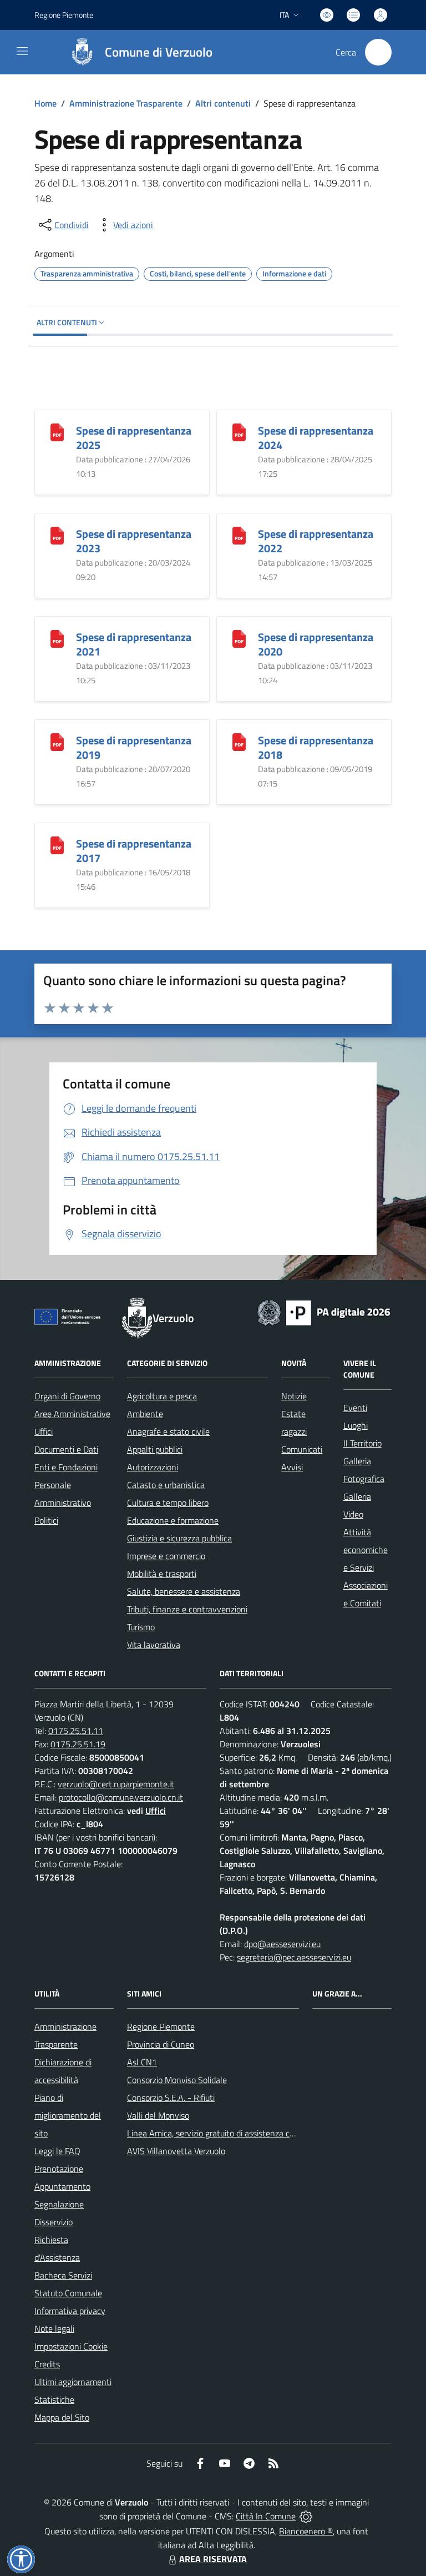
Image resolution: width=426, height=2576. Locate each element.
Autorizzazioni (153, 1467)
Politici (46, 1520)
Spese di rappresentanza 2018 (316, 747)
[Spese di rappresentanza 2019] (57, 741)
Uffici (44, 1431)
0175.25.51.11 (76, 1731)
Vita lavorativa (154, 1645)
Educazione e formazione (173, 1520)
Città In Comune (266, 2516)
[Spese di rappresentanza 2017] (57, 845)
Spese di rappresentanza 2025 (134, 438)
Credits (47, 2364)
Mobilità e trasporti (162, 1574)
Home (45, 103)
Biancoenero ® (306, 2531)
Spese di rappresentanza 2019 (134, 747)
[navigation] (22, 51)
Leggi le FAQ (57, 2151)
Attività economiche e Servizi (366, 1550)
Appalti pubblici (155, 1449)
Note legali (54, 2328)
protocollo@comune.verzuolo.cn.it (121, 1797)
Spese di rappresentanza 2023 (134, 541)
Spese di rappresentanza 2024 (316, 438)
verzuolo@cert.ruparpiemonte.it (116, 1784)
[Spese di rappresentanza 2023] (57, 535)
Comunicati (302, 1449)
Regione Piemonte (64, 15)
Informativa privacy (70, 2311)
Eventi (355, 1408)
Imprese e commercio (166, 1556)
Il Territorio (362, 1443)
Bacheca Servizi (63, 2275)
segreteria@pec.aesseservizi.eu (294, 1957)
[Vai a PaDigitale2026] (324, 1312)
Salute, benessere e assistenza (184, 1591)
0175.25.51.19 (78, 1744)
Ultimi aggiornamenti (73, 2382)
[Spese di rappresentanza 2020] (239, 638)
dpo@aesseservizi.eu (282, 1944)
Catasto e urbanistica (166, 1485)
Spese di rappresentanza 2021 (134, 644)
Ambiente (145, 1414)
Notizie (294, 1396)
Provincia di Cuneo (161, 2044)
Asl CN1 (142, 2062)
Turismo (141, 1627)
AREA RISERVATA (213, 2559)
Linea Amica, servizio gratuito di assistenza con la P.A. (225, 2133)
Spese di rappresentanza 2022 (316, 541)
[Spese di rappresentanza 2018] (239, 741)
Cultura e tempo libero (168, 1503)
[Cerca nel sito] (378, 52)
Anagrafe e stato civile (168, 1431)
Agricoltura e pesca (162, 1396)
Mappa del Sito (62, 2417)
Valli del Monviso (158, 2115)
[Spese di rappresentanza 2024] (239, 432)
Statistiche (54, 2399)
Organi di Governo (67, 1396)
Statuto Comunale (68, 2293)
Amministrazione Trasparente (126, 103)
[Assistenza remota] (306, 2516)
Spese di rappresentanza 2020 (316, 644)
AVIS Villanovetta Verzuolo (176, 2151)
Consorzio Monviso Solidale (177, 2080)
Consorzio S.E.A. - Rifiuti (171, 2098)
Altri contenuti (223, 103)
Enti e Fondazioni (66, 1467)
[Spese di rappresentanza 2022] (239, 535)
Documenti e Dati (66, 1449)
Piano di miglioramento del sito (68, 2115)
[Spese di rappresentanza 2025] (57, 432)
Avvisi (292, 1467)
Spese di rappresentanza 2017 (134, 851)
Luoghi (356, 1425)
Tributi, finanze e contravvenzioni (187, 1609)
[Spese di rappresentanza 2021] (57, 638)
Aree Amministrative (72, 1414)
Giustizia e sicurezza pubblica (179, 1538)
